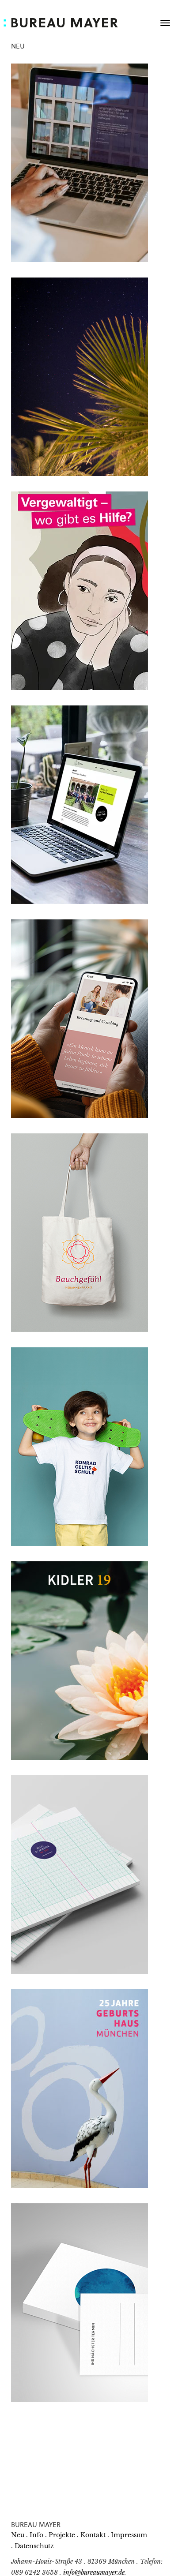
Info (35, 2535)
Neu (18, 2535)
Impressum (127, 2535)
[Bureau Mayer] (68, 22)
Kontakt (91, 2535)
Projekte (60, 2535)
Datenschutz (32, 2546)
